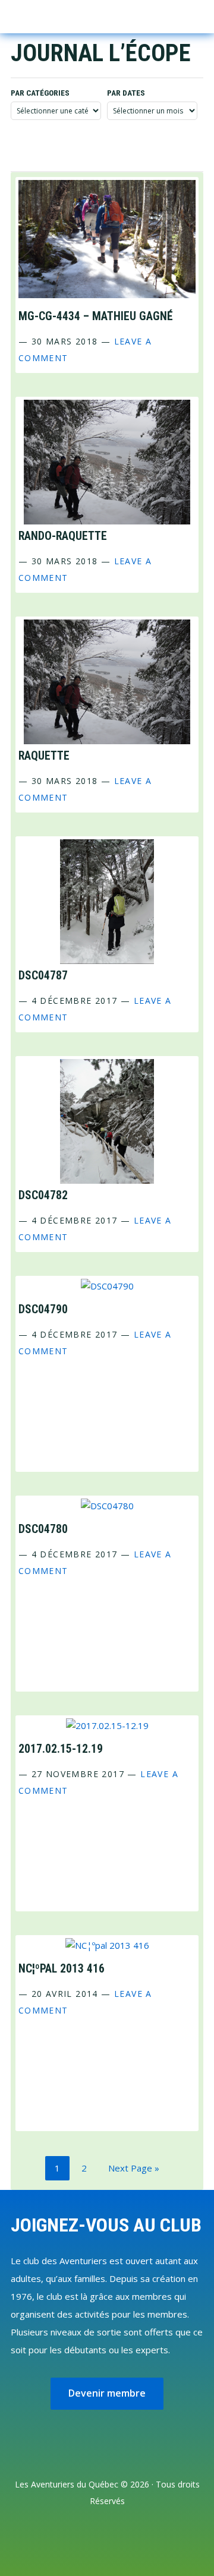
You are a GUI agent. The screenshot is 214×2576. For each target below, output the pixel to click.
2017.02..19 (61, 1749)
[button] (174, 15)
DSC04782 (43, 1195)
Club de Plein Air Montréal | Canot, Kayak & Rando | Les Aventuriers (59, 17)
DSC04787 (43, 976)
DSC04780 (43, 1529)
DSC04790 (43, 1309)
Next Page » (133, 2171)
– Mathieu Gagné (96, 316)
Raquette (44, 756)
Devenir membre (107, 2393)
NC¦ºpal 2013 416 (62, 1969)
